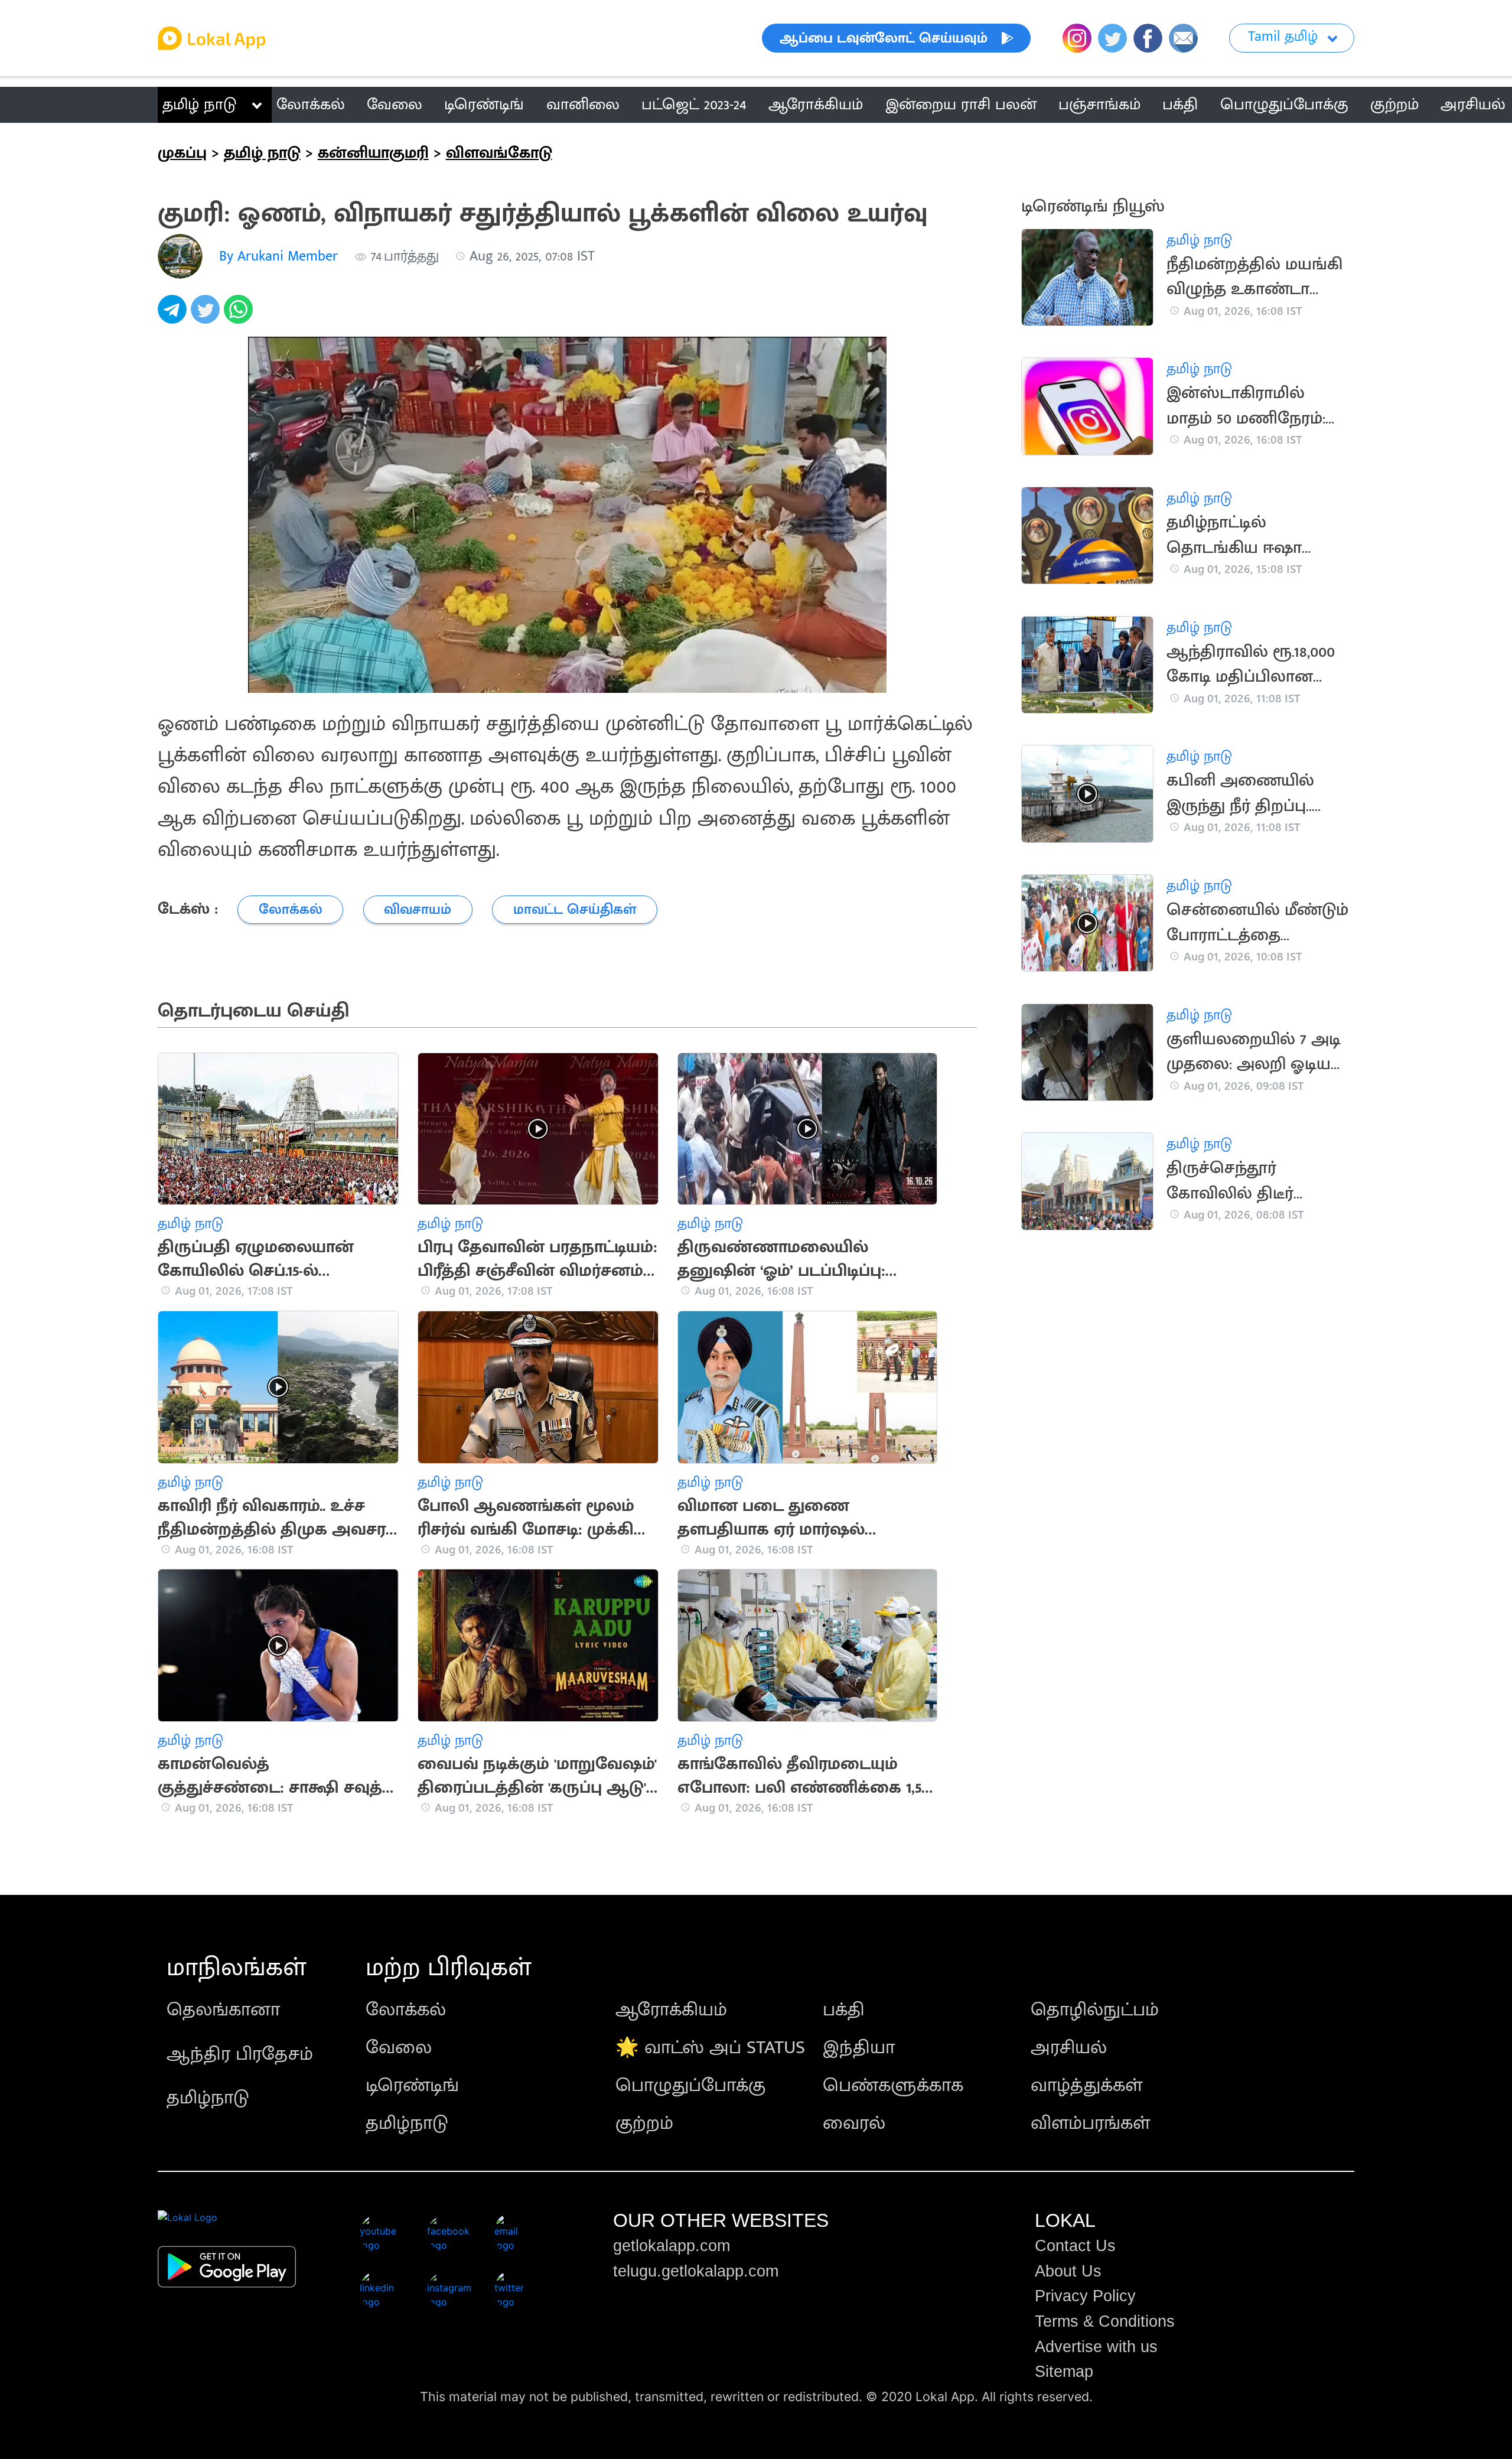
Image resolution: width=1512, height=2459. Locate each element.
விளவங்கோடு (499, 153)
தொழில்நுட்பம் (1095, 2010)
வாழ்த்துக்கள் (1086, 2085)
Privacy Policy (1085, 2296)
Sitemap (1064, 2372)
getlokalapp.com (672, 2246)
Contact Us (1075, 2246)
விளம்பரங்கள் (1090, 2123)
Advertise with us (1096, 2347)
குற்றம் (644, 2123)
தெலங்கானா (223, 2010)
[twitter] (207, 316)
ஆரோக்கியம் (671, 2010)
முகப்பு (182, 153)
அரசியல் (1069, 2048)
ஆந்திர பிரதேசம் (240, 2054)
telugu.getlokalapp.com (696, 2271)
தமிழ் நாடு (199, 105)
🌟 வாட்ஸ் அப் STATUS (710, 2048)
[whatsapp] (240, 316)
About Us (1068, 2271)
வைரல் (854, 2123)
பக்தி (844, 2010)
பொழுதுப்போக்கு (690, 2085)
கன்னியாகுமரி (373, 153)
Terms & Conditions (1105, 2321)
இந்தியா (859, 2048)
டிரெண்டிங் (412, 2085)
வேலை (399, 2048)
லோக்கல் (406, 2010)
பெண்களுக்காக (893, 2085)
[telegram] (174, 316)
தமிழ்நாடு (208, 2098)
